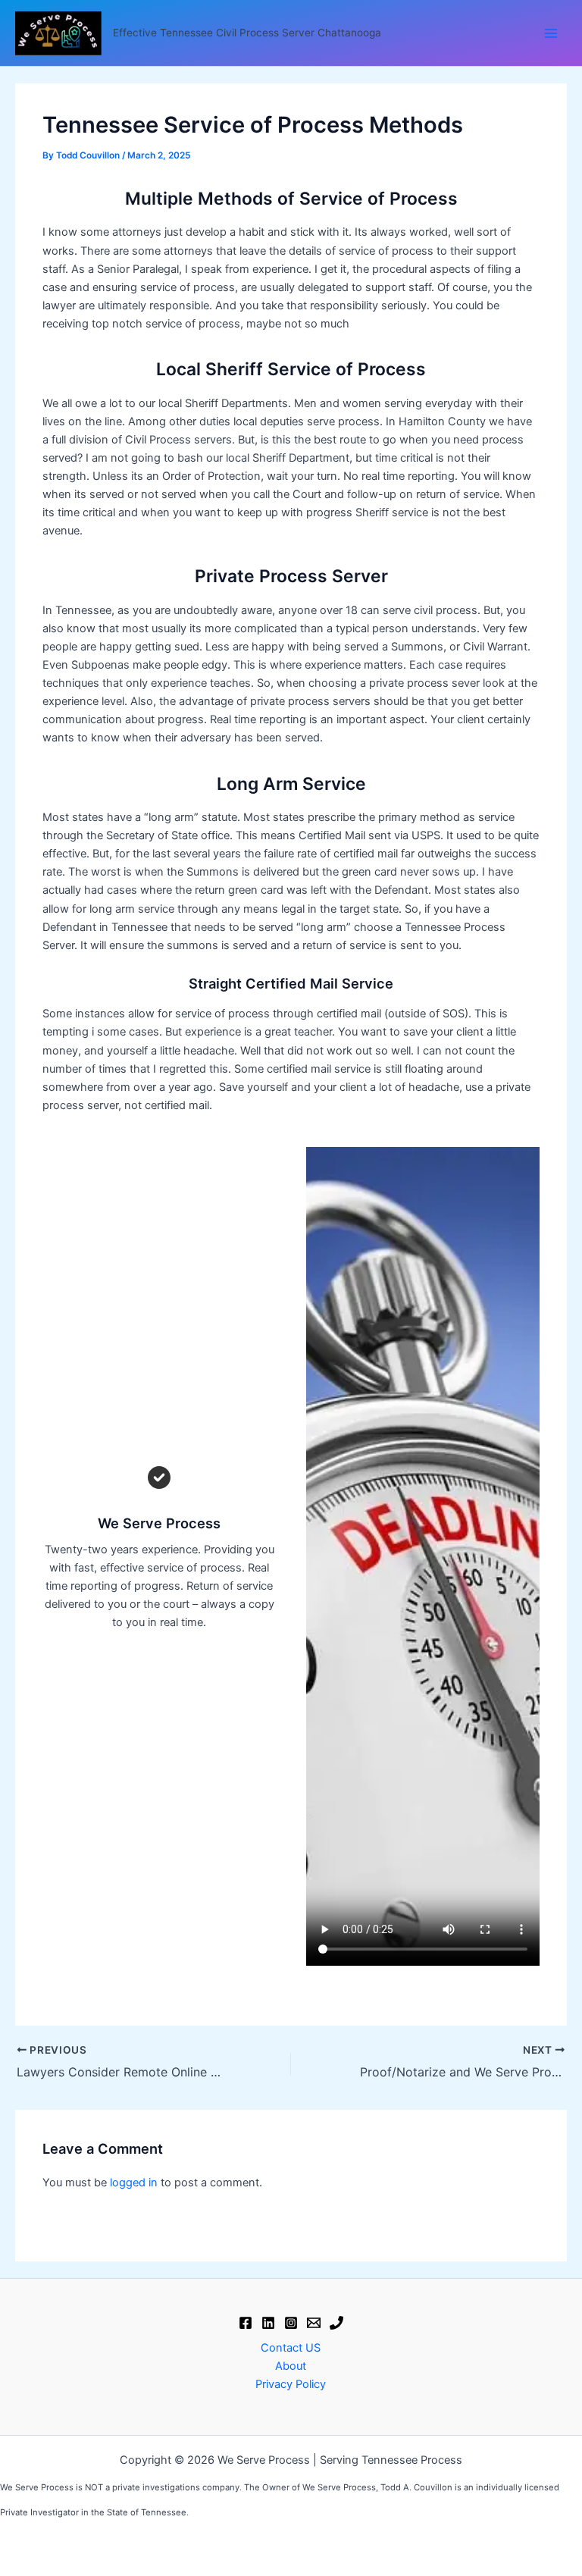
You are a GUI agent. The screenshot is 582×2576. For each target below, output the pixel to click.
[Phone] (336, 2323)
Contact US (291, 2348)
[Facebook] (246, 2323)
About (291, 2366)
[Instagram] (291, 2323)
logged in (134, 2183)
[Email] (314, 2323)
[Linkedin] (268, 2323)
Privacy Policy (291, 2384)
